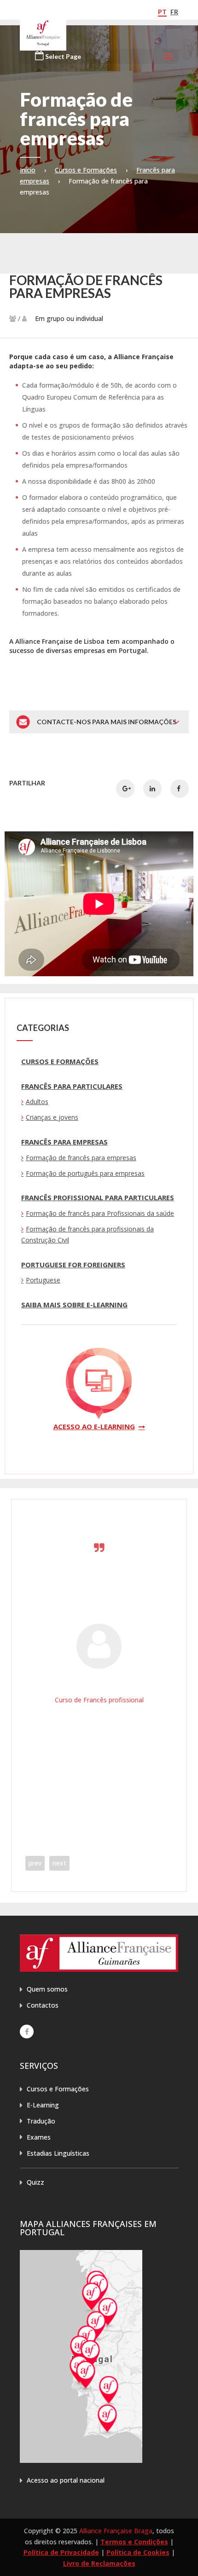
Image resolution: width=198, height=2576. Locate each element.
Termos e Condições (134, 2542)
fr (174, 12)
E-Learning (43, 2105)
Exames (39, 2137)
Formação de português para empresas (85, 1173)
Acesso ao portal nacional (66, 2480)
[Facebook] (27, 2032)
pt (162, 12)
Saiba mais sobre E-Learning (74, 1305)
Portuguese (43, 1280)
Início (28, 170)
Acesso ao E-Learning (94, 1426)
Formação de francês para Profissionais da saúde (100, 1213)
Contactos (43, 2005)
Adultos (37, 1102)
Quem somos (47, 1989)
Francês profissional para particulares (98, 1197)
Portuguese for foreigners (73, 1265)
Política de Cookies (138, 2552)
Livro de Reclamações (99, 2563)
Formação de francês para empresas (81, 1158)
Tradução (41, 2121)
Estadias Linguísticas (58, 2153)
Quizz (35, 2182)
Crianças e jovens (52, 1117)
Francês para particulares (72, 1086)
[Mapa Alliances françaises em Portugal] (81, 2460)
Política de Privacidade (61, 2552)
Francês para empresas (64, 1142)
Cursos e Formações (86, 170)
